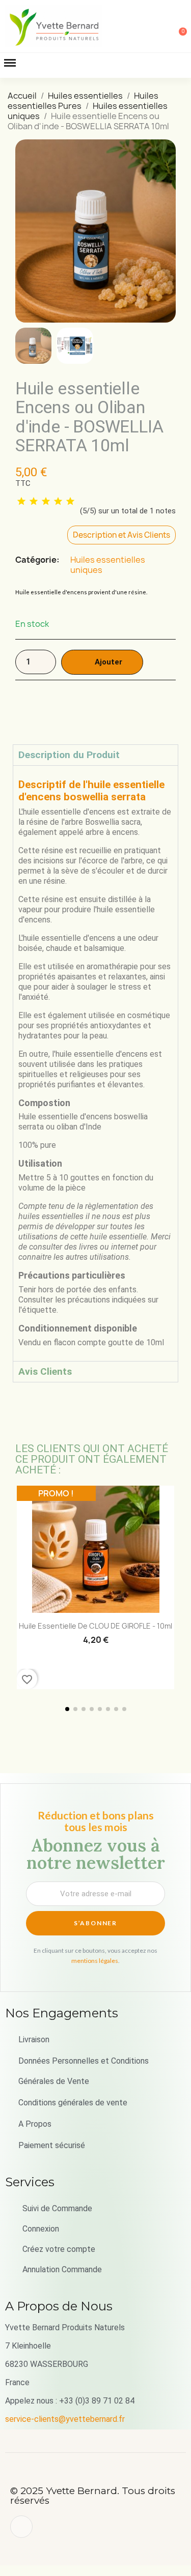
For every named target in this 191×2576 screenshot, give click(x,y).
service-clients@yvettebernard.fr (65, 2419)
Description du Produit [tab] (69, 755)
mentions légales (95, 1961)
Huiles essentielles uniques (108, 565)
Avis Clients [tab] (45, 1371)
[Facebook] (21, 2527)
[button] (128, 26)
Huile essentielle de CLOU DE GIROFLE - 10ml (95, 1626)
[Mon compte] (145, 27)
